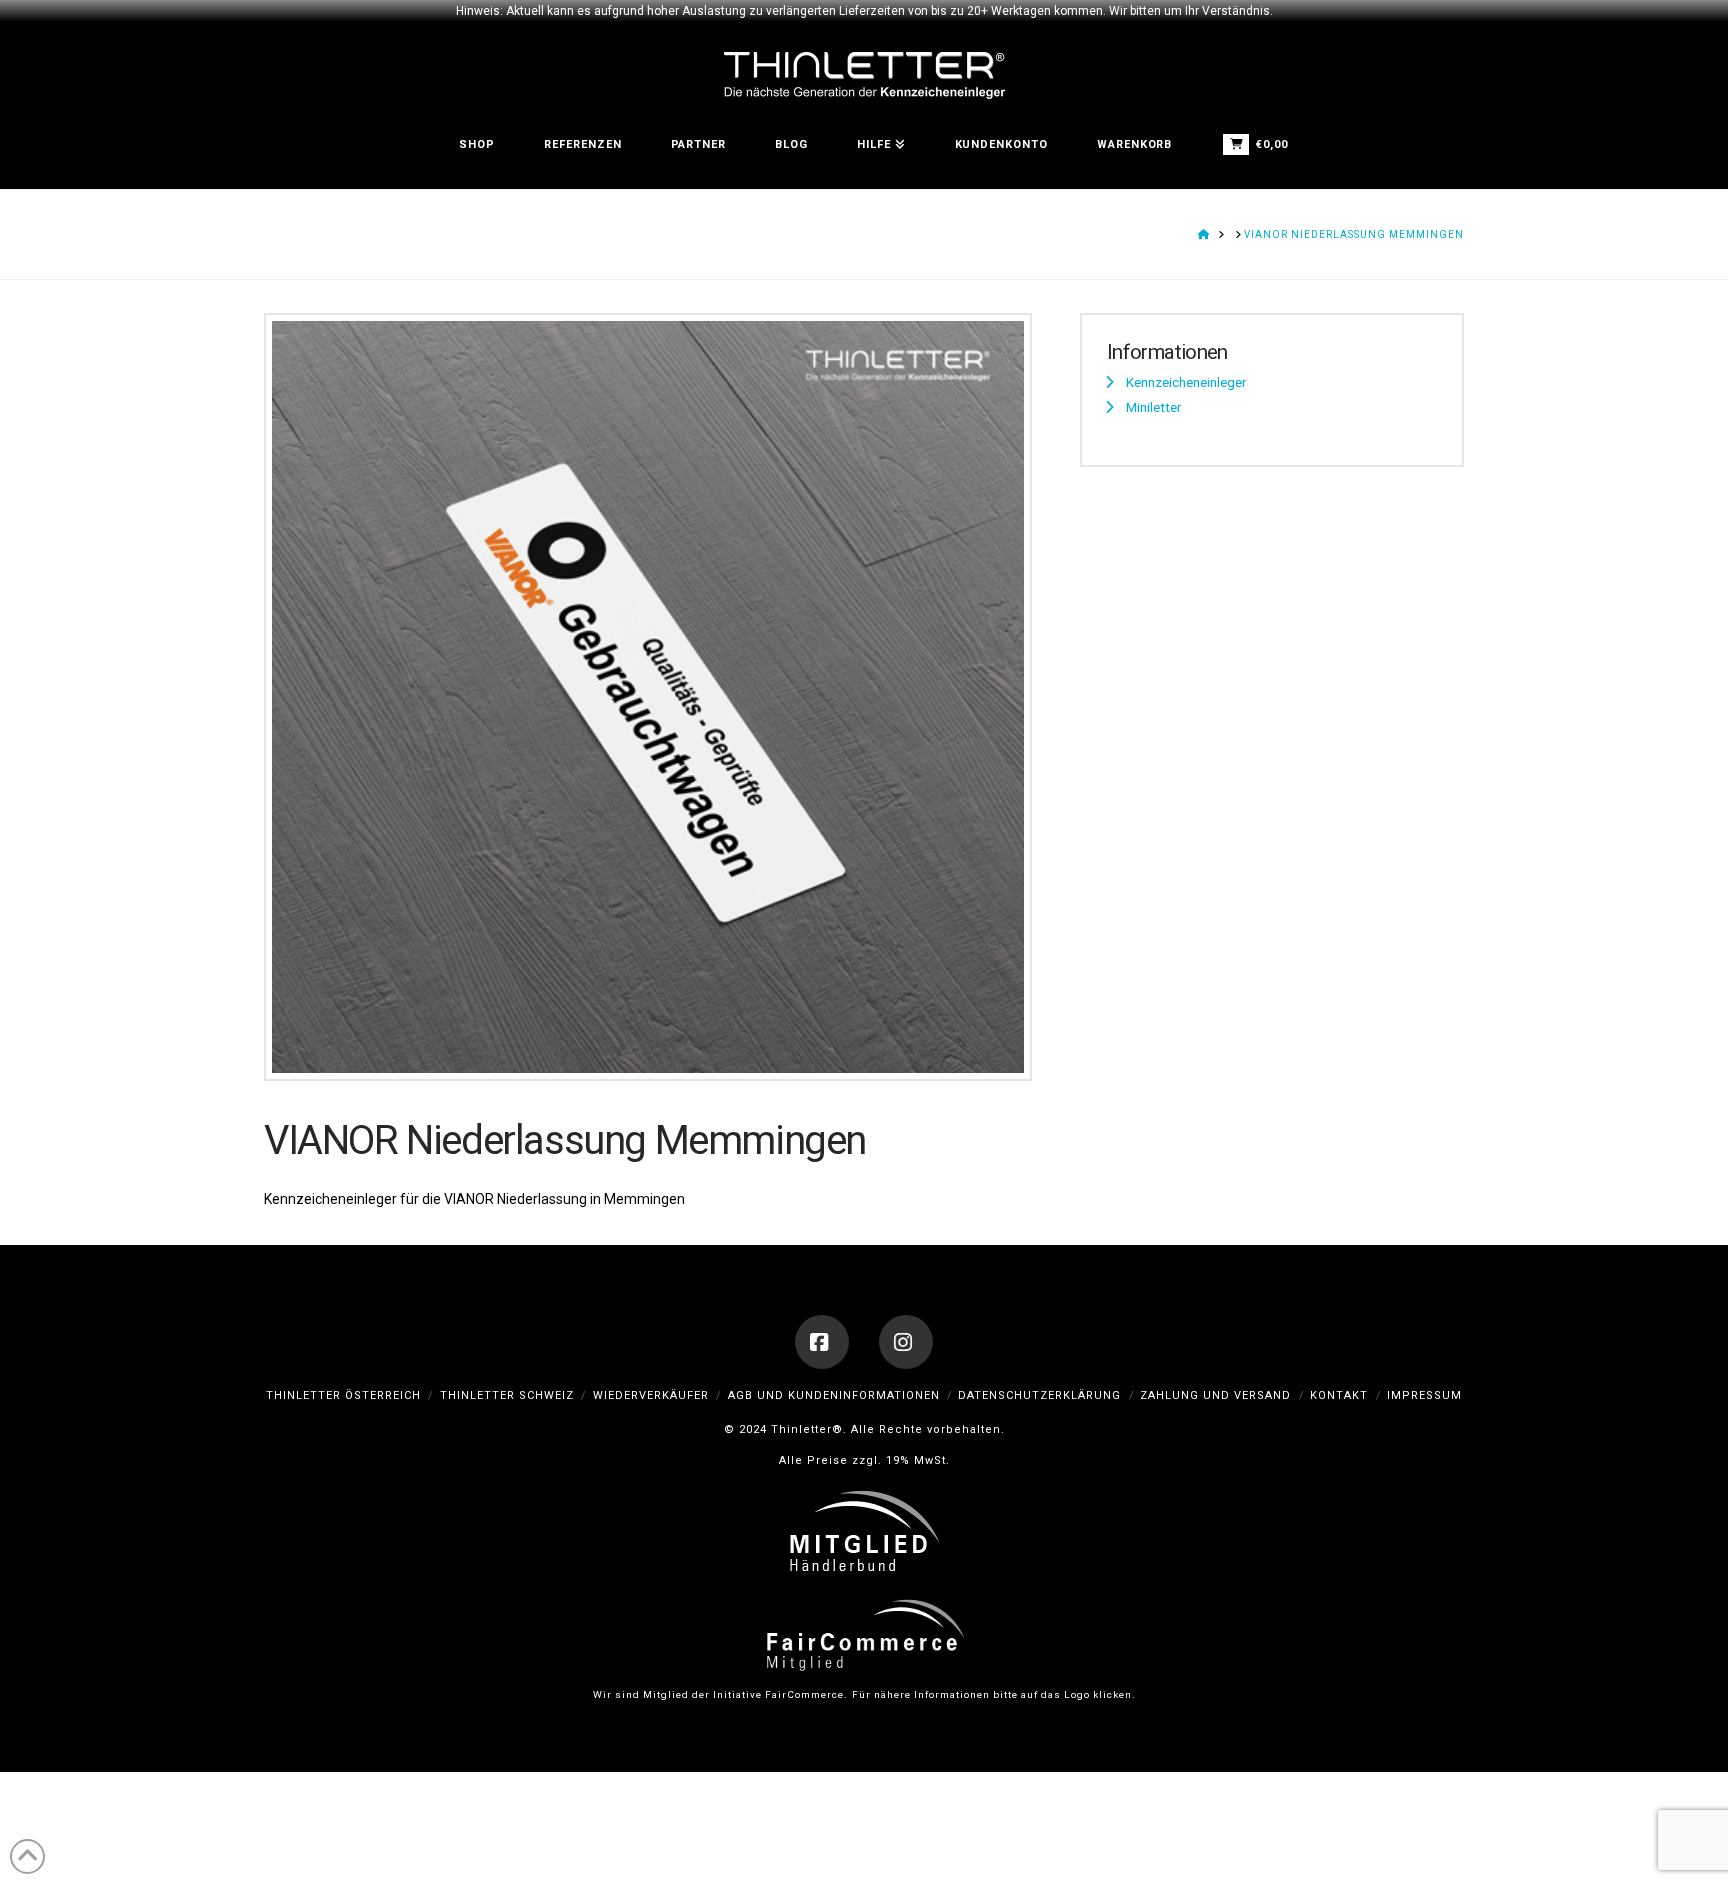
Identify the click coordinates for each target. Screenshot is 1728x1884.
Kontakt (1339, 1395)
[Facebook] (822, 1342)
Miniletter (1154, 407)
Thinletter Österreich (343, 1395)
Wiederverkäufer (651, 1395)
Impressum (1424, 1395)
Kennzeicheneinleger (1186, 382)
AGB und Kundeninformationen (834, 1395)
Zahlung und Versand (1215, 1395)
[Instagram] (906, 1342)
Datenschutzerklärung (1039, 1395)
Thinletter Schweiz (507, 1395)
